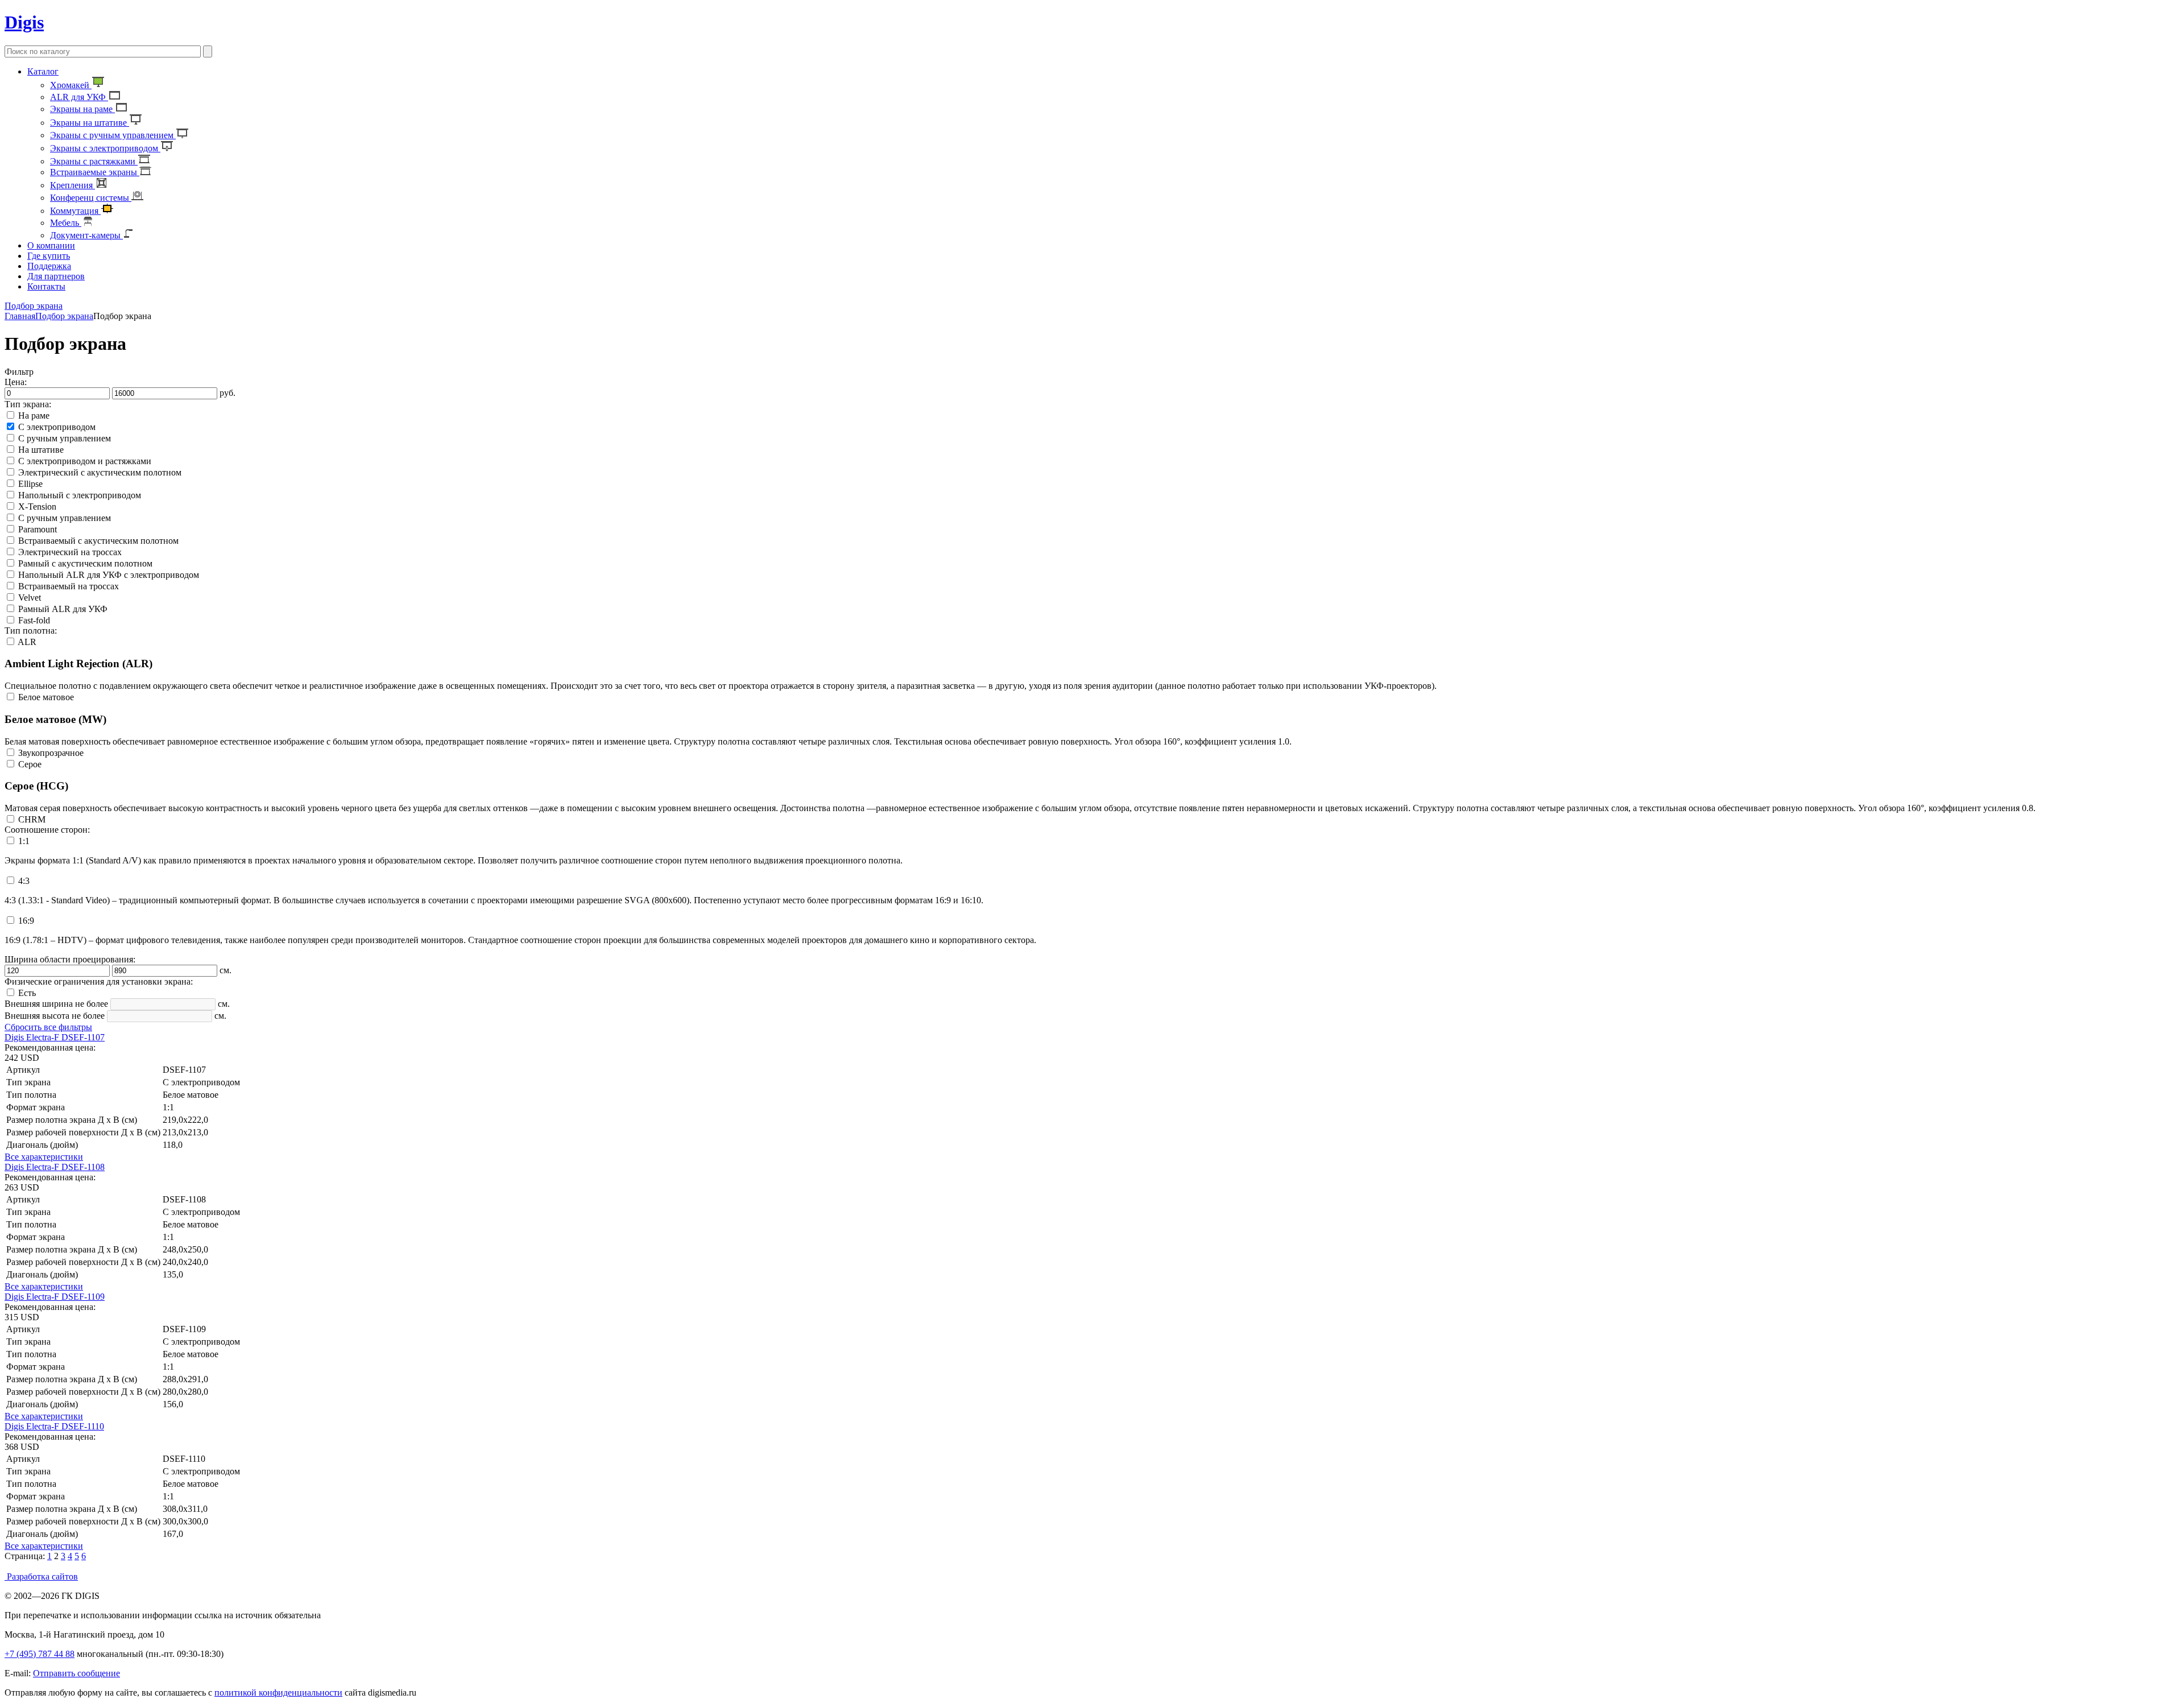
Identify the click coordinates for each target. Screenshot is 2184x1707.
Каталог (43, 71)
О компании (51, 245)
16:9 (26, 921)
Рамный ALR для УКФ (63, 609)
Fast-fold (34, 620)
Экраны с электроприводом (105, 148)
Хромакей (71, 85)
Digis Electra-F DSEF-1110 (54, 1426)
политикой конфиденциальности (278, 1692)
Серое (30, 764)
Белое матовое (46, 697)
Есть (27, 993)
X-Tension (37, 507)
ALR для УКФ (79, 97)
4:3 (24, 881)
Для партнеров (56, 276)
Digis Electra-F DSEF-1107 (55, 1037)
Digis (24, 22)
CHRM (32, 819)
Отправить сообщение (76, 1673)
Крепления (73, 185)
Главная (20, 316)
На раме (34, 416)
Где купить (49, 256)
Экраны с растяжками (94, 161)
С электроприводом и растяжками (85, 461)
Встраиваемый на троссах (69, 586)
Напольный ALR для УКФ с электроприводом (109, 575)
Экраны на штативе (90, 123)
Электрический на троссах (70, 552)
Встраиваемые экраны (95, 172)
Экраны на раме (82, 109)
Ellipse (30, 484)
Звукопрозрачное (51, 753)
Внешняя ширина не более (56, 1004)
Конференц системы (91, 198)
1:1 (24, 841)
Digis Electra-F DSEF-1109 (55, 1297)
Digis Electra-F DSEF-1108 (55, 1167)
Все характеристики (44, 1157)
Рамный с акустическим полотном (85, 563)
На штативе (41, 450)
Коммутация (75, 211)
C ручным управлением (65, 518)
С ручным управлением (65, 438)
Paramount (38, 529)
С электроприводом (57, 427)
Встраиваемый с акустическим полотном (98, 541)
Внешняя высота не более (55, 1016)
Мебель (66, 223)
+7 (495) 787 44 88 (40, 1654)
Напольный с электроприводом (80, 495)
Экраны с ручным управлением (113, 135)
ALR (27, 642)
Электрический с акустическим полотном (100, 472)
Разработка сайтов (41, 1576)
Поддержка (49, 266)
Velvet (30, 598)
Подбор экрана (64, 316)
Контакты (46, 286)
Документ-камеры (86, 235)
